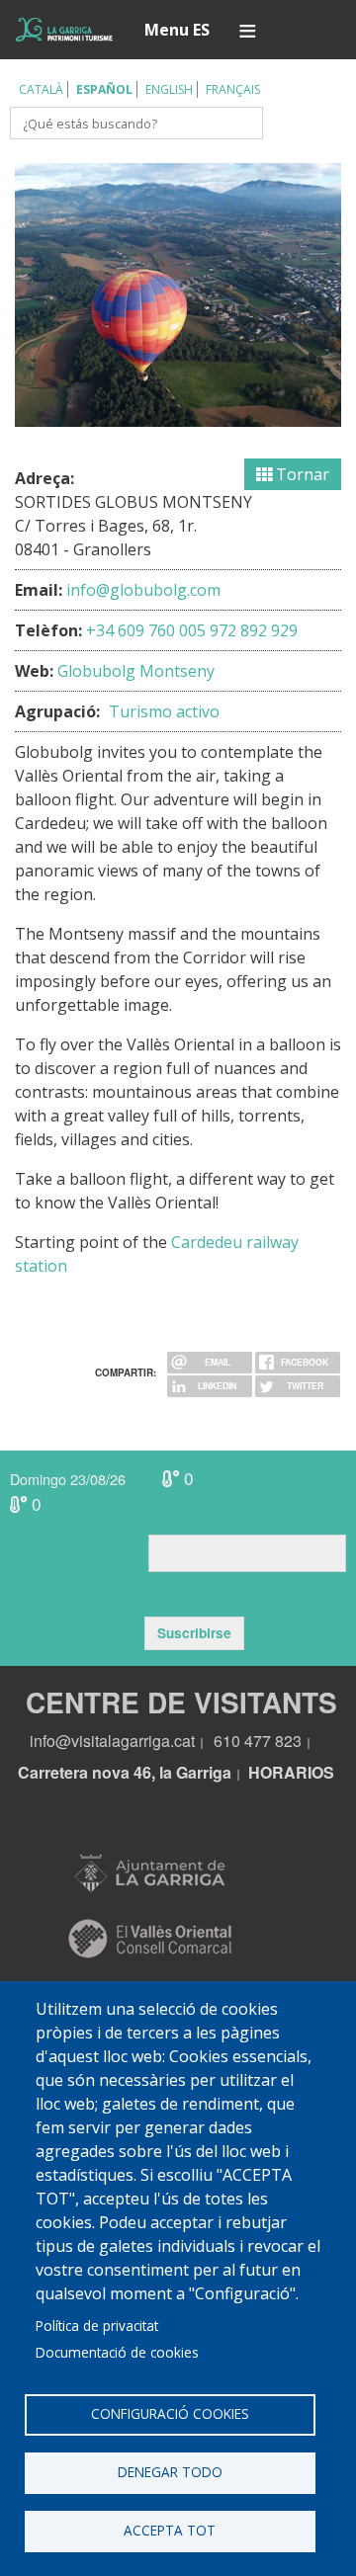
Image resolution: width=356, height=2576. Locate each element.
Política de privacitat (97, 2326)
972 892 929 (254, 630)
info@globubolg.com (143, 590)
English (169, 89)
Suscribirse (194, 1633)
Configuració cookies (170, 2413)
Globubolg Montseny (136, 671)
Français (233, 89)
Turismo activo (164, 711)
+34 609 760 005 (146, 630)
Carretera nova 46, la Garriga (125, 1772)
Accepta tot (170, 2530)
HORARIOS (291, 1772)
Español (104, 89)
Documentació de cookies (117, 2352)
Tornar (301, 474)
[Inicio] (64, 30)
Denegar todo (170, 2472)
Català (41, 89)
